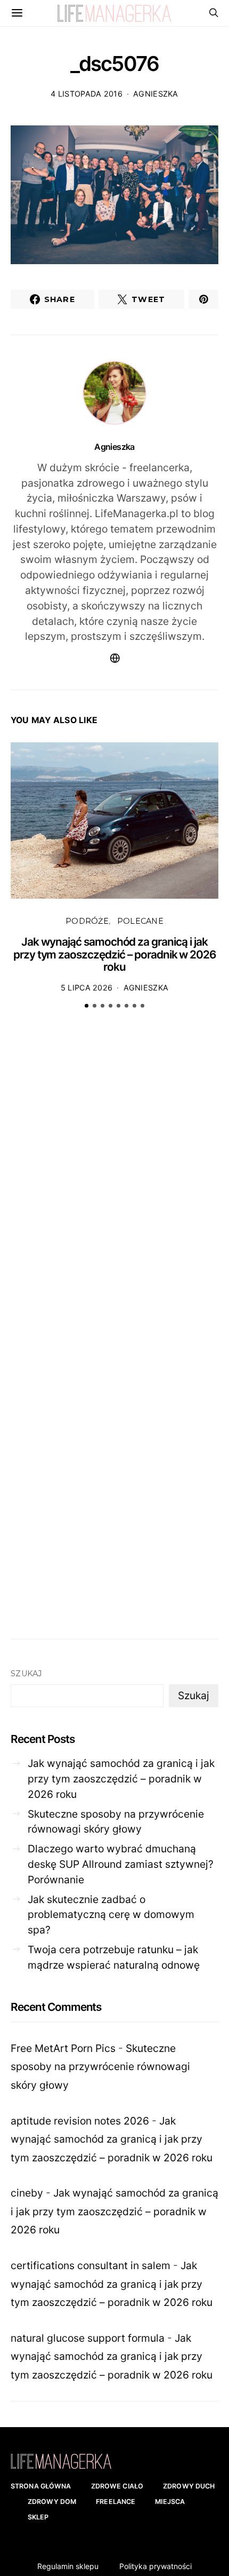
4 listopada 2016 (87, 94)
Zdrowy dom (52, 2502)
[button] (87, 1006)
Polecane (140, 921)
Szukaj (26, 1674)
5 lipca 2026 (87, 988)
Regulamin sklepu (68, 2566)
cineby (27, 2193)
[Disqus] (114, 1183)
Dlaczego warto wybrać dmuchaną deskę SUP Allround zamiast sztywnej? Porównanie (121, 1864)
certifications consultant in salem (91, 2265)
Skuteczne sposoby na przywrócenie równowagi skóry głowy (116, 1822)
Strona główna (41, 2486)
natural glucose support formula (88, 2338)
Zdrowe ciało (117, 2486)
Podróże (87, 921)
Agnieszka (156, 94)
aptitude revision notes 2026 (80, 2121)
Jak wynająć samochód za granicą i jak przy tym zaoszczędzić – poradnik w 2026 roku (114, 954)
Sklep (38, 2517)
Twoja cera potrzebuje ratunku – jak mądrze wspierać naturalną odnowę (114, 1957)
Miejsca (170, 2502)
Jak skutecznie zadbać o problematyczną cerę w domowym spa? (111, 1915)
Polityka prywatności (156, 2566)
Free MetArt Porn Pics (63, 2048)
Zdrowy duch (189, 2486)
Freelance (116, 2502)
